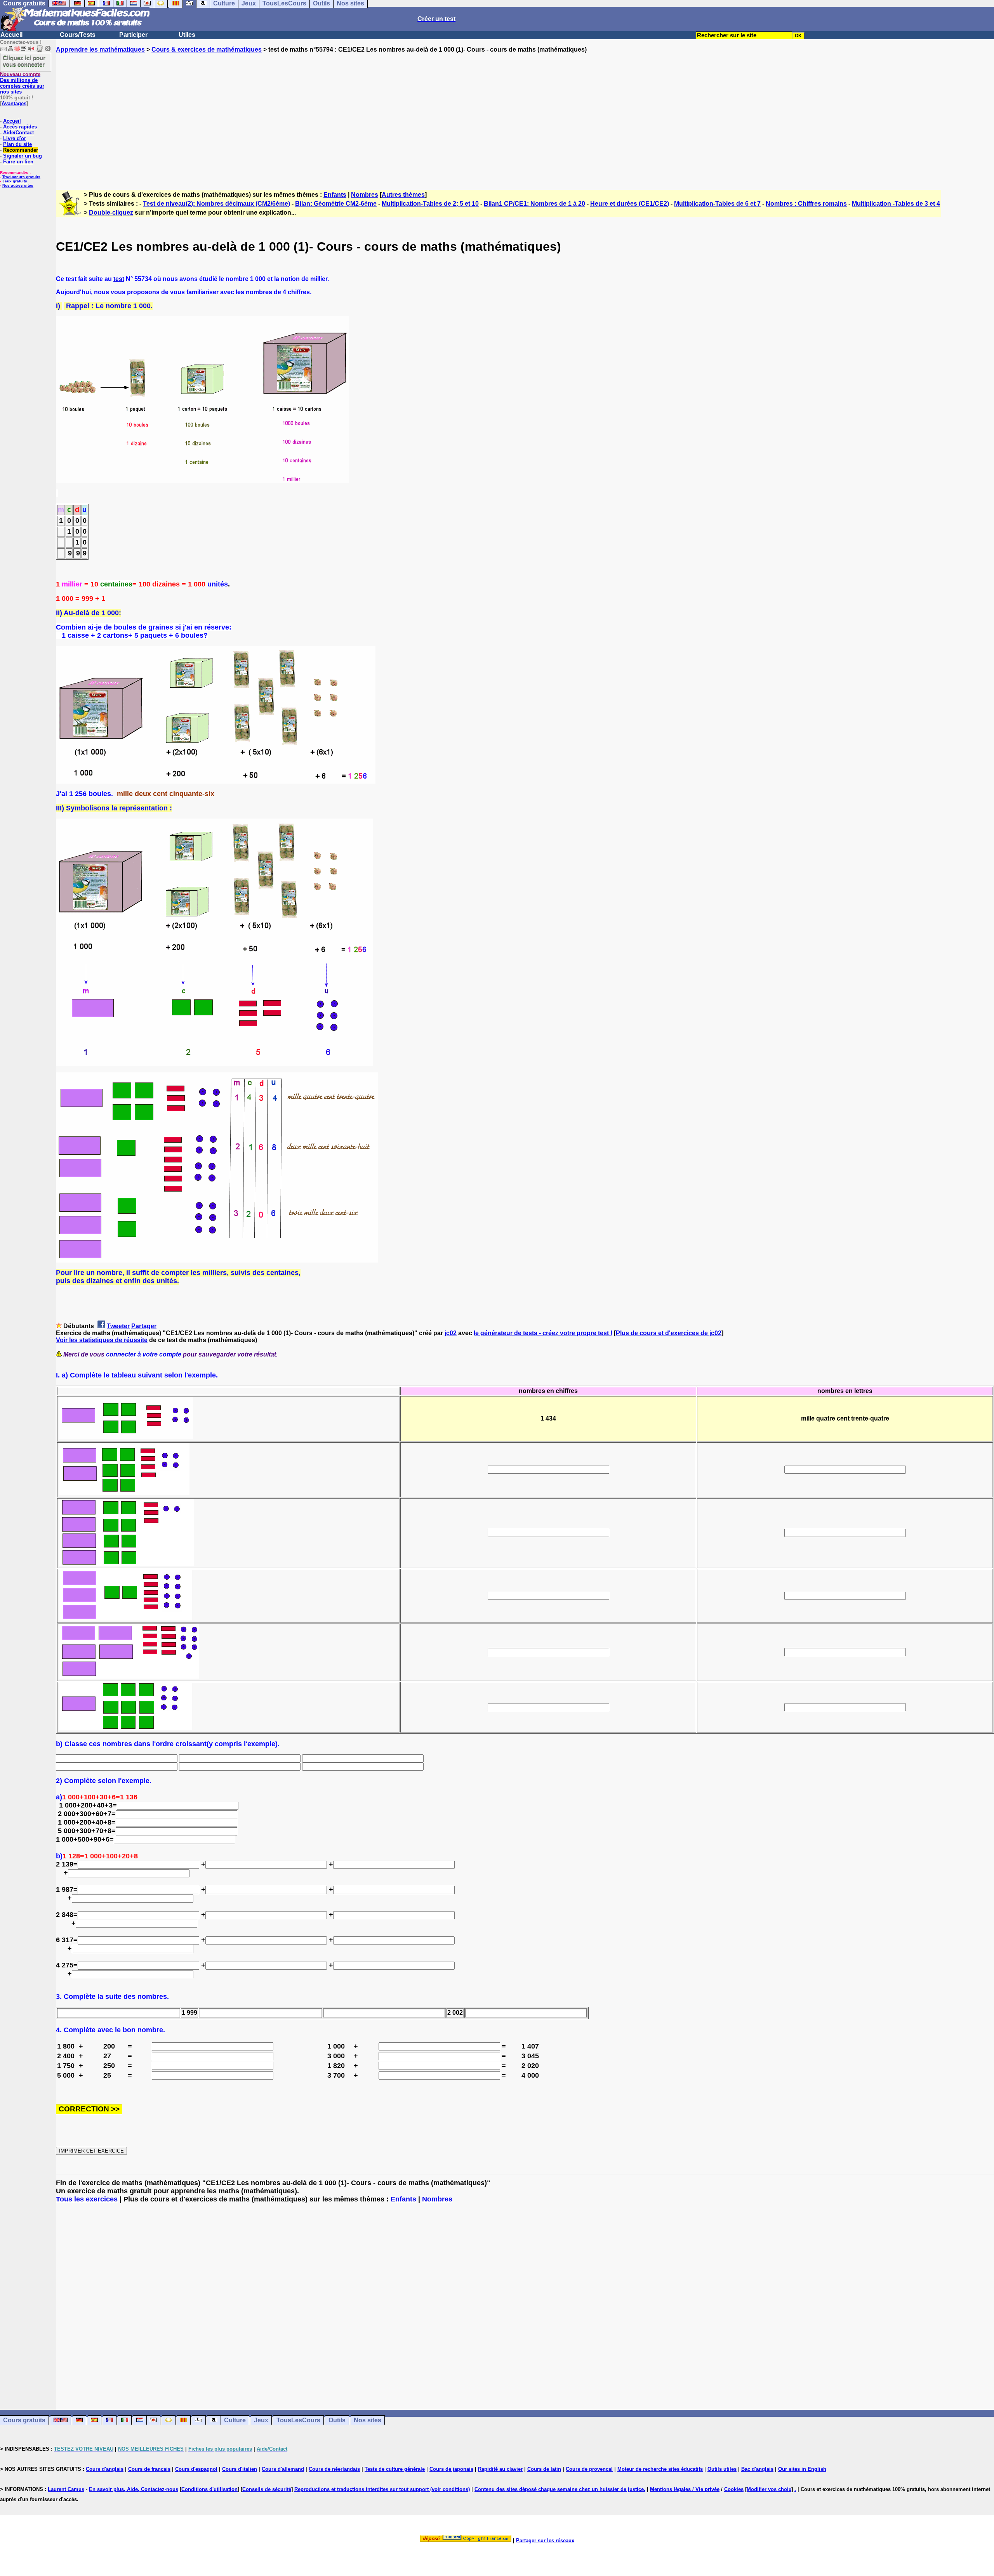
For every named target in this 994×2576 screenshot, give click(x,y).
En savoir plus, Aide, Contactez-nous (134, 2489)
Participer (133, 35)
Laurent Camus (66, 2489)
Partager (144, 1326)
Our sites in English (802, 2469)
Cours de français (149, 2469)
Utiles (187, 35)
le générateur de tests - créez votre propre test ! (543, 1333)
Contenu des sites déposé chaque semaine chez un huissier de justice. (560, 2489)
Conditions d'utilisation (209, 2489)
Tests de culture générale (395, 2469)
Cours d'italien (240, 2469)
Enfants (335, 195)
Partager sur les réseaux (545, 2540)
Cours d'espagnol (196, 2469)
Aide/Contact (18, 133)
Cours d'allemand (283, 2469)
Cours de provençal (589, 2469)
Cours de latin (544, 2469)
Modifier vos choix (769, 2489)
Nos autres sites (18, 185)
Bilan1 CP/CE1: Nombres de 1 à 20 (534, 204)
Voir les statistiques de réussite (102, 1340)
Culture (235, 2420)
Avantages (14, 103)
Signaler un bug (23, 156)
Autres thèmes (403, 195)
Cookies (734, 2489)
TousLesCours (298, 2420)
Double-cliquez (111, 212)
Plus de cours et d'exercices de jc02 (669, 1333)
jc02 (451, 1333)
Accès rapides (20, 127)
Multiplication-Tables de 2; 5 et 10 (430, 204)
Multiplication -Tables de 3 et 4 (896, 204)
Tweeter (118, 1326)
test (119, 279)
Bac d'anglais (757, 2469)
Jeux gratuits (15, 181)
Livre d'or (15, 138)
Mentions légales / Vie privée (685, 2489)
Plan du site (17, 144)
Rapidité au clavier (500, 2469)
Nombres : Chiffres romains (806, 204)
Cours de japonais (451, 2469)
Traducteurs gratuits (21, 177)
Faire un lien (18, 162)
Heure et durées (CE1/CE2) (630, 204)
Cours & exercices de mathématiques (207, 49)
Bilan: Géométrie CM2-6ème (336, 204)
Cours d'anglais (105, 2469)
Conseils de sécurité (267, 2489)
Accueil (11, 35)
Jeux (261, 2420)
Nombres (365, 195)
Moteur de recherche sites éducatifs (660, 2469)
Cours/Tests (78, 35)
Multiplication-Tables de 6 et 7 (717, 204)
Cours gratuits (24, 2420)
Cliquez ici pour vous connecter (24, 61)
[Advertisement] (525, 114)
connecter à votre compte (144, 1354)
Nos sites (368, 2420)
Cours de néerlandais (334, 2469)
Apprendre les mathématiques (100, 49)
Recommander (21, 150)
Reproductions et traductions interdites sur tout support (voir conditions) (382, 2489)
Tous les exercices (87, 2199)
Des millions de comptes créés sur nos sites (22, 83)
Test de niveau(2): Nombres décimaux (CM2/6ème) (216, 204)
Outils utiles (722, 2469)
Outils (337, 2420)
